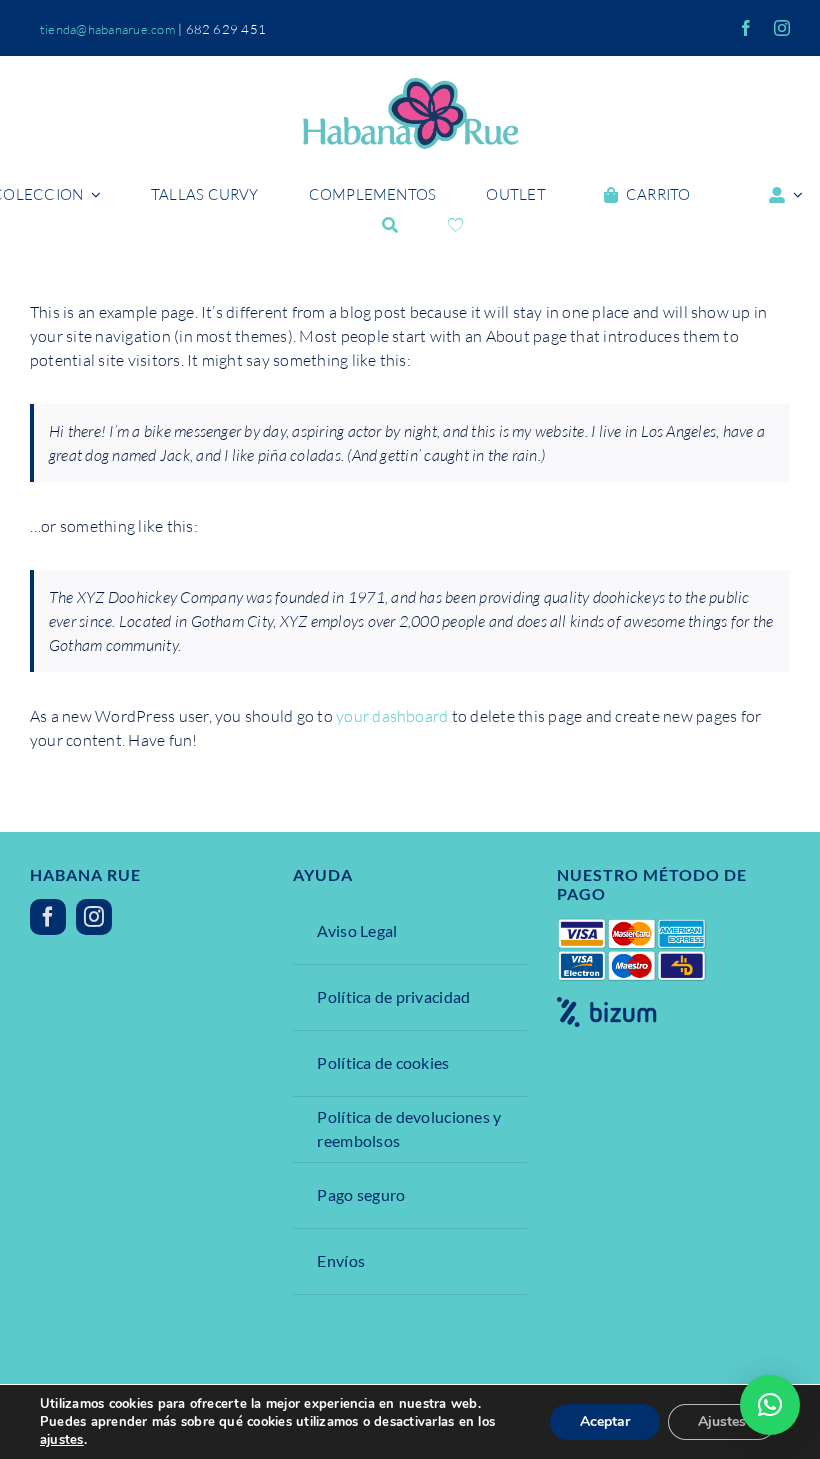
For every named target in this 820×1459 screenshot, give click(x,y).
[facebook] (746, 28)
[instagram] (782, 28)
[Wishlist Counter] (455, 224)
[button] (770, 1405)
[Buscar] (390, 225)
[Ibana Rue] (410, 86)
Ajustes (722, 1421)
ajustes (62, 1440)
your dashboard (392, 716)
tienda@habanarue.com (107, 29)
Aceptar (605, 1421)
